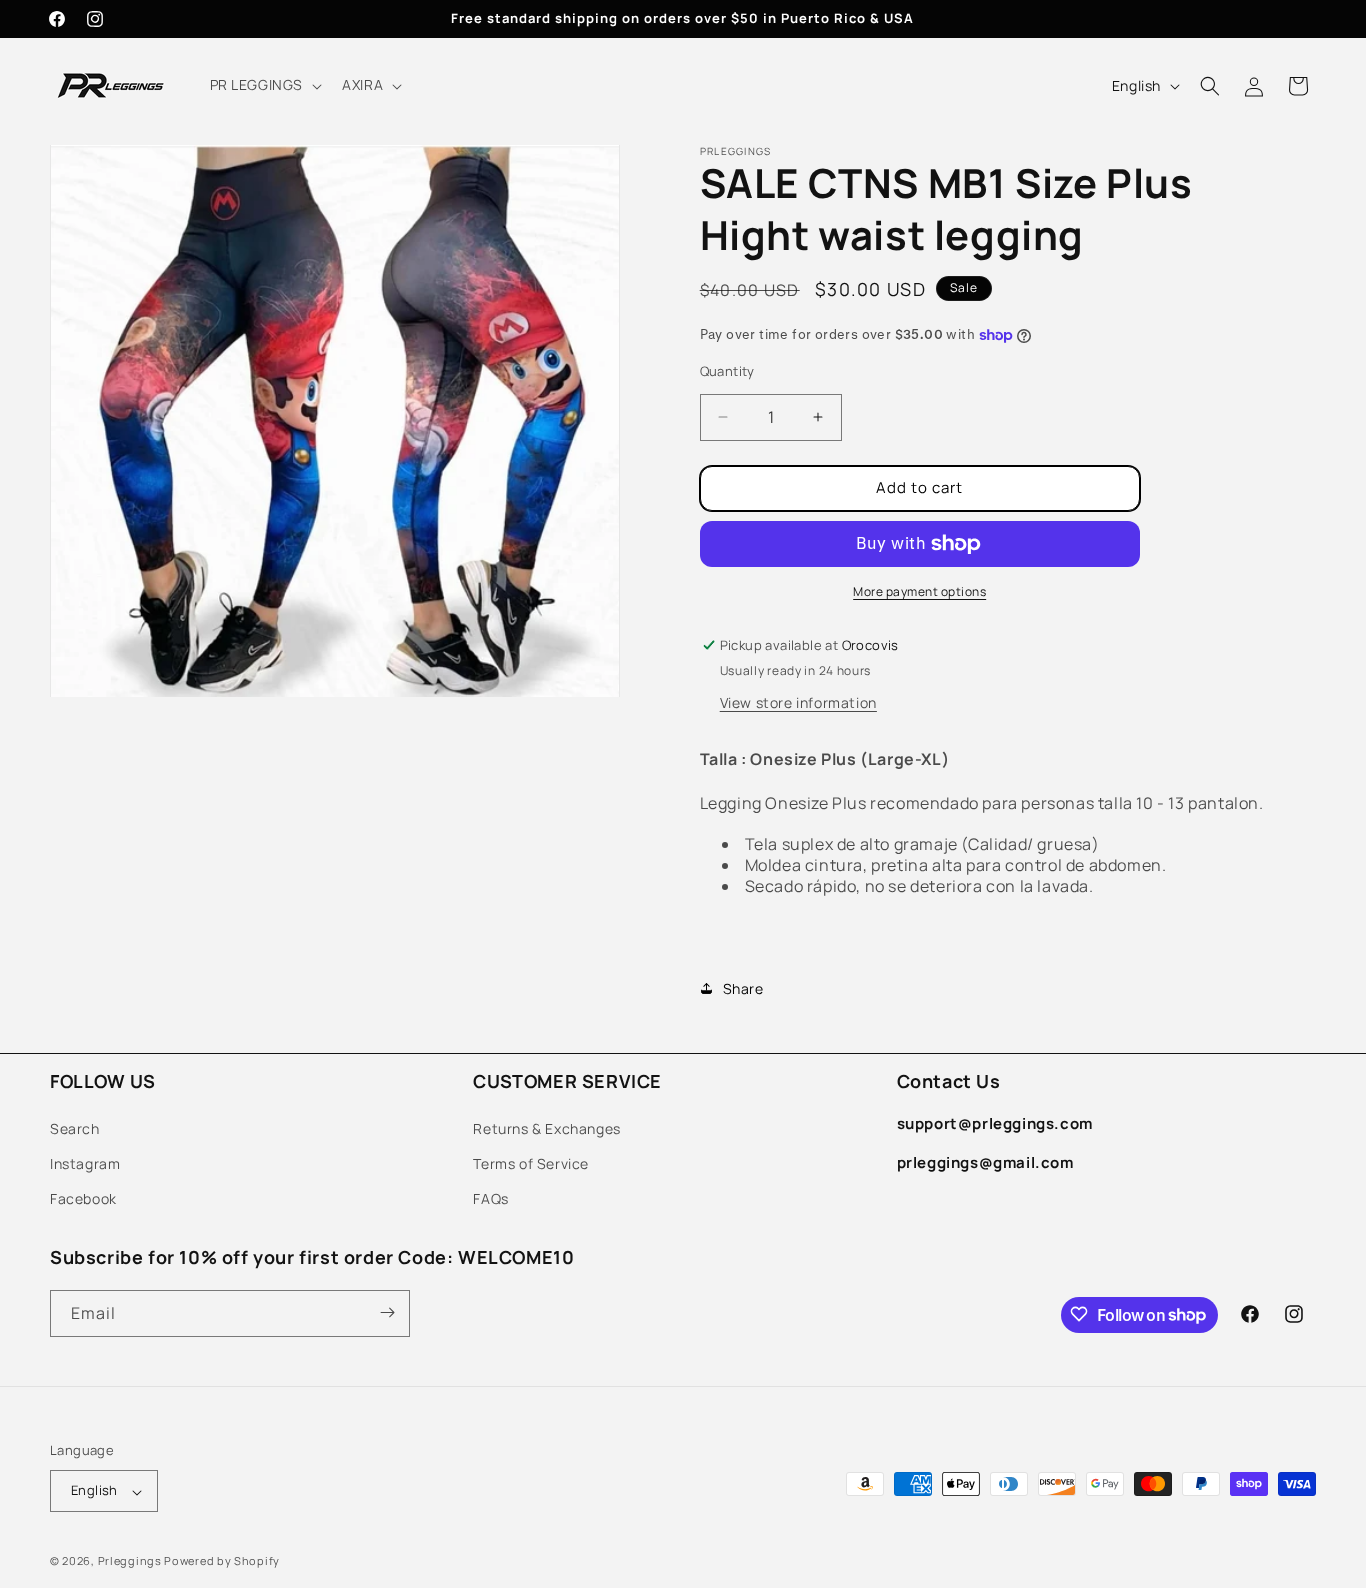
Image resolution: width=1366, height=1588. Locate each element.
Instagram (85, 1162)
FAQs (490, 1198)
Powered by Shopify (222, 1561)
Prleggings (130, 1561)
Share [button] (743, 988)
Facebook (83, 1198)
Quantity (727, 371)
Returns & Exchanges (546, 1127)
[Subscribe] (387, 1312)
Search (75, 1127)
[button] (264, 85)
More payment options (919, 591)
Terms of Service (531, 1162)
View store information (798, 702)
